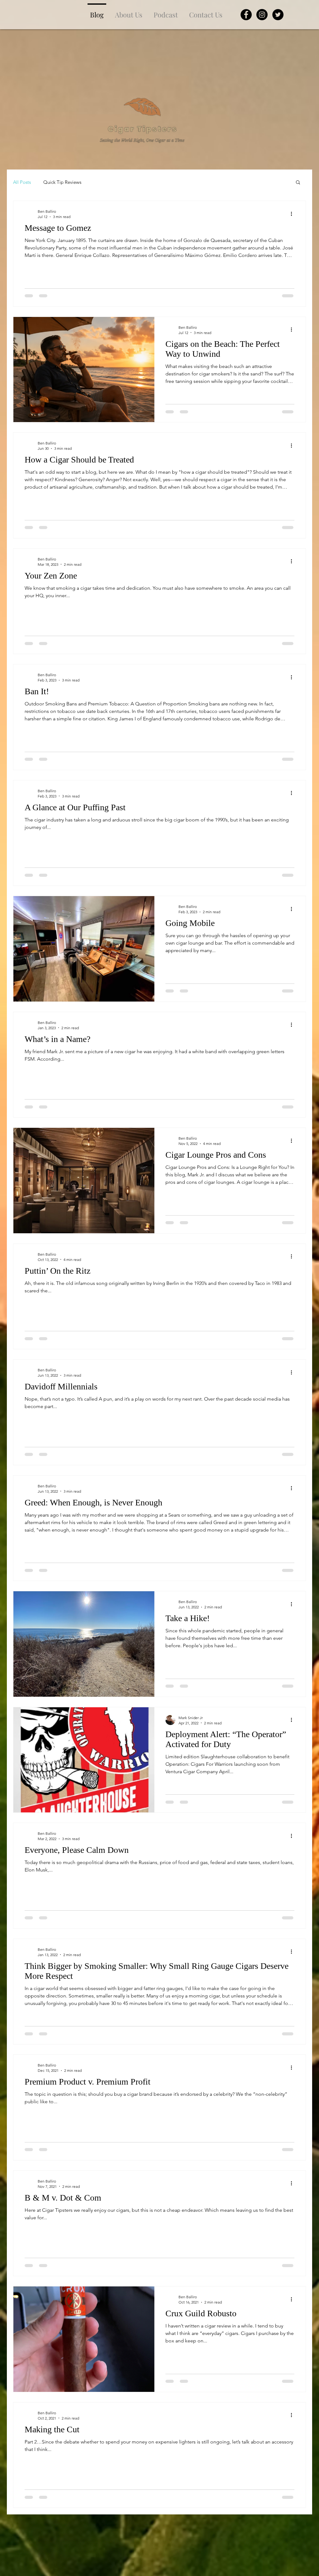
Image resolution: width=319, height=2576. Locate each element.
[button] (298, 183)
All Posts (22, 182)
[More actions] (293, 214)
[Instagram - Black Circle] (262, 15)
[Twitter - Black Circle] (278, 15)
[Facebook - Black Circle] (246, 15)
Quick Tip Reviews (62, 182)
